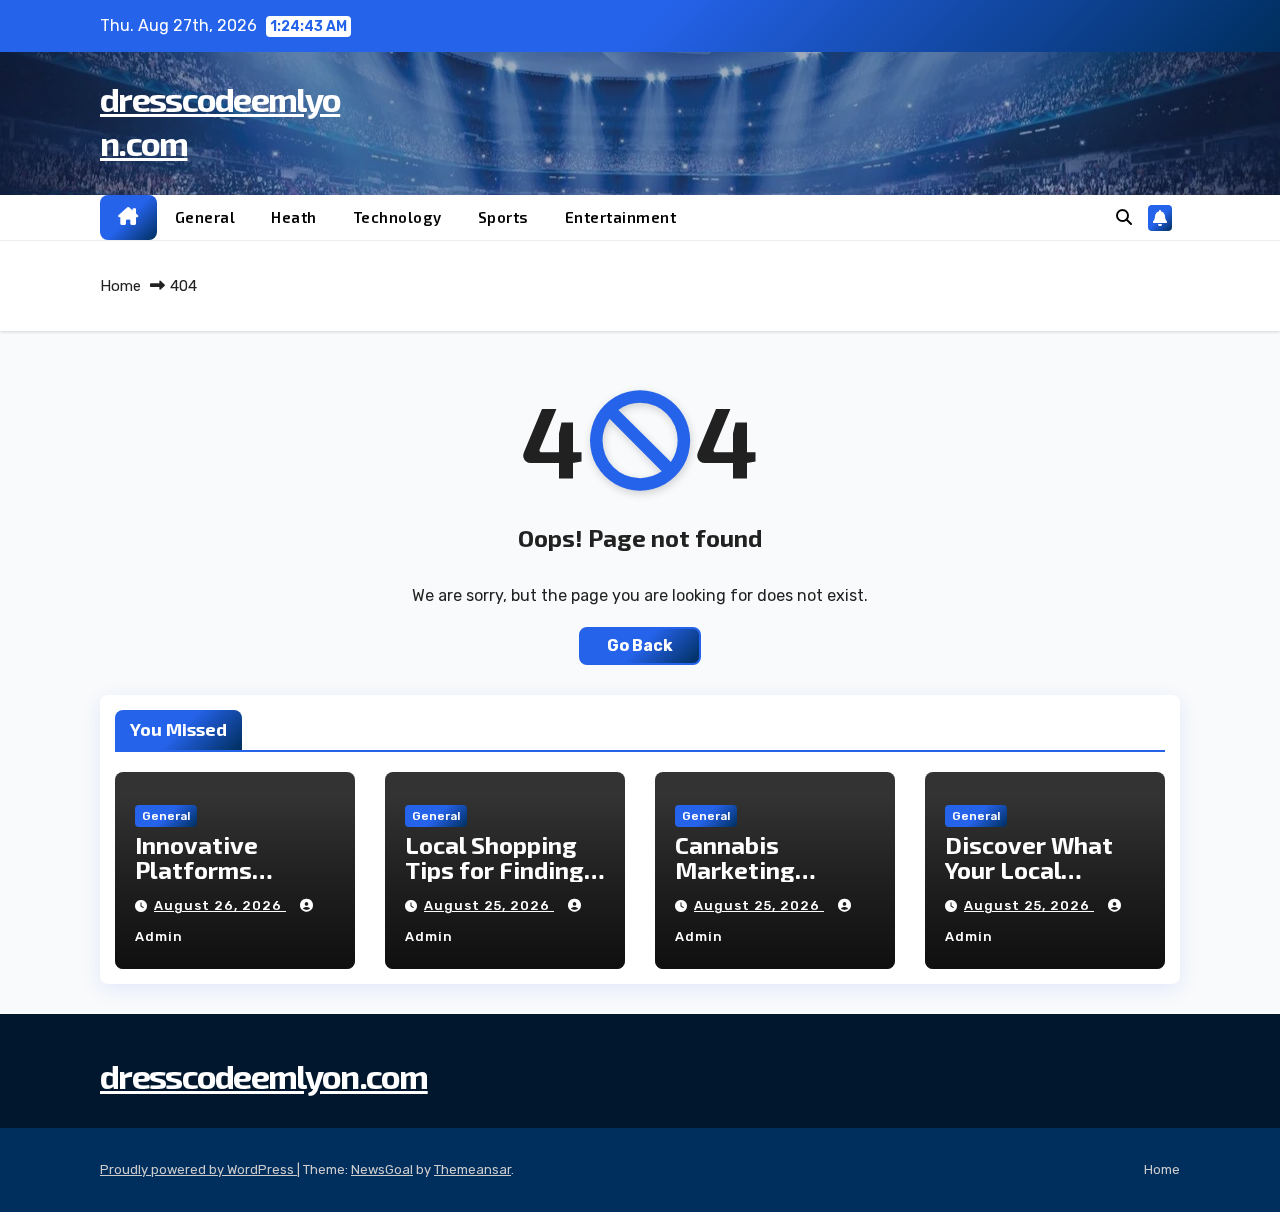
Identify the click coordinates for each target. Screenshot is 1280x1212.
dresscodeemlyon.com (264, 1075)
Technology (397, 217)
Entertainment (621, 217)
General (205, 217)
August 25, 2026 (489, 905)
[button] (1124, 217)
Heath (294, 217)
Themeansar (472, 1169)
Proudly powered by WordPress (198, 1169)
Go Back (640, 645)
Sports (503, 217)
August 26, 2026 (220, 905)
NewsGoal (382, 1169)
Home (120, 286)
